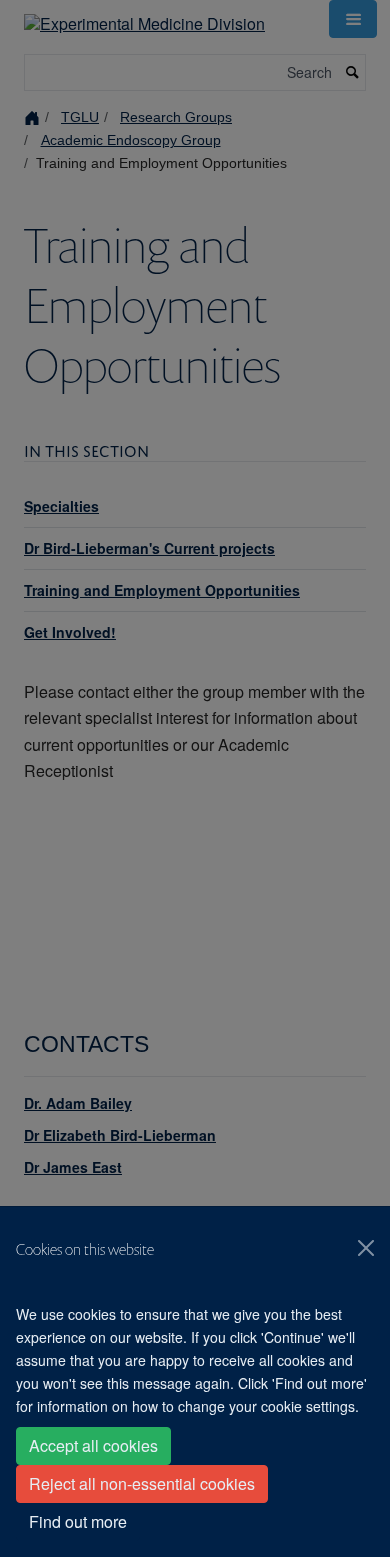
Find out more (78, 1521)
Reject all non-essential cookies (142, 1483)
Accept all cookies (93, 1445)
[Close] (366, 1248)
